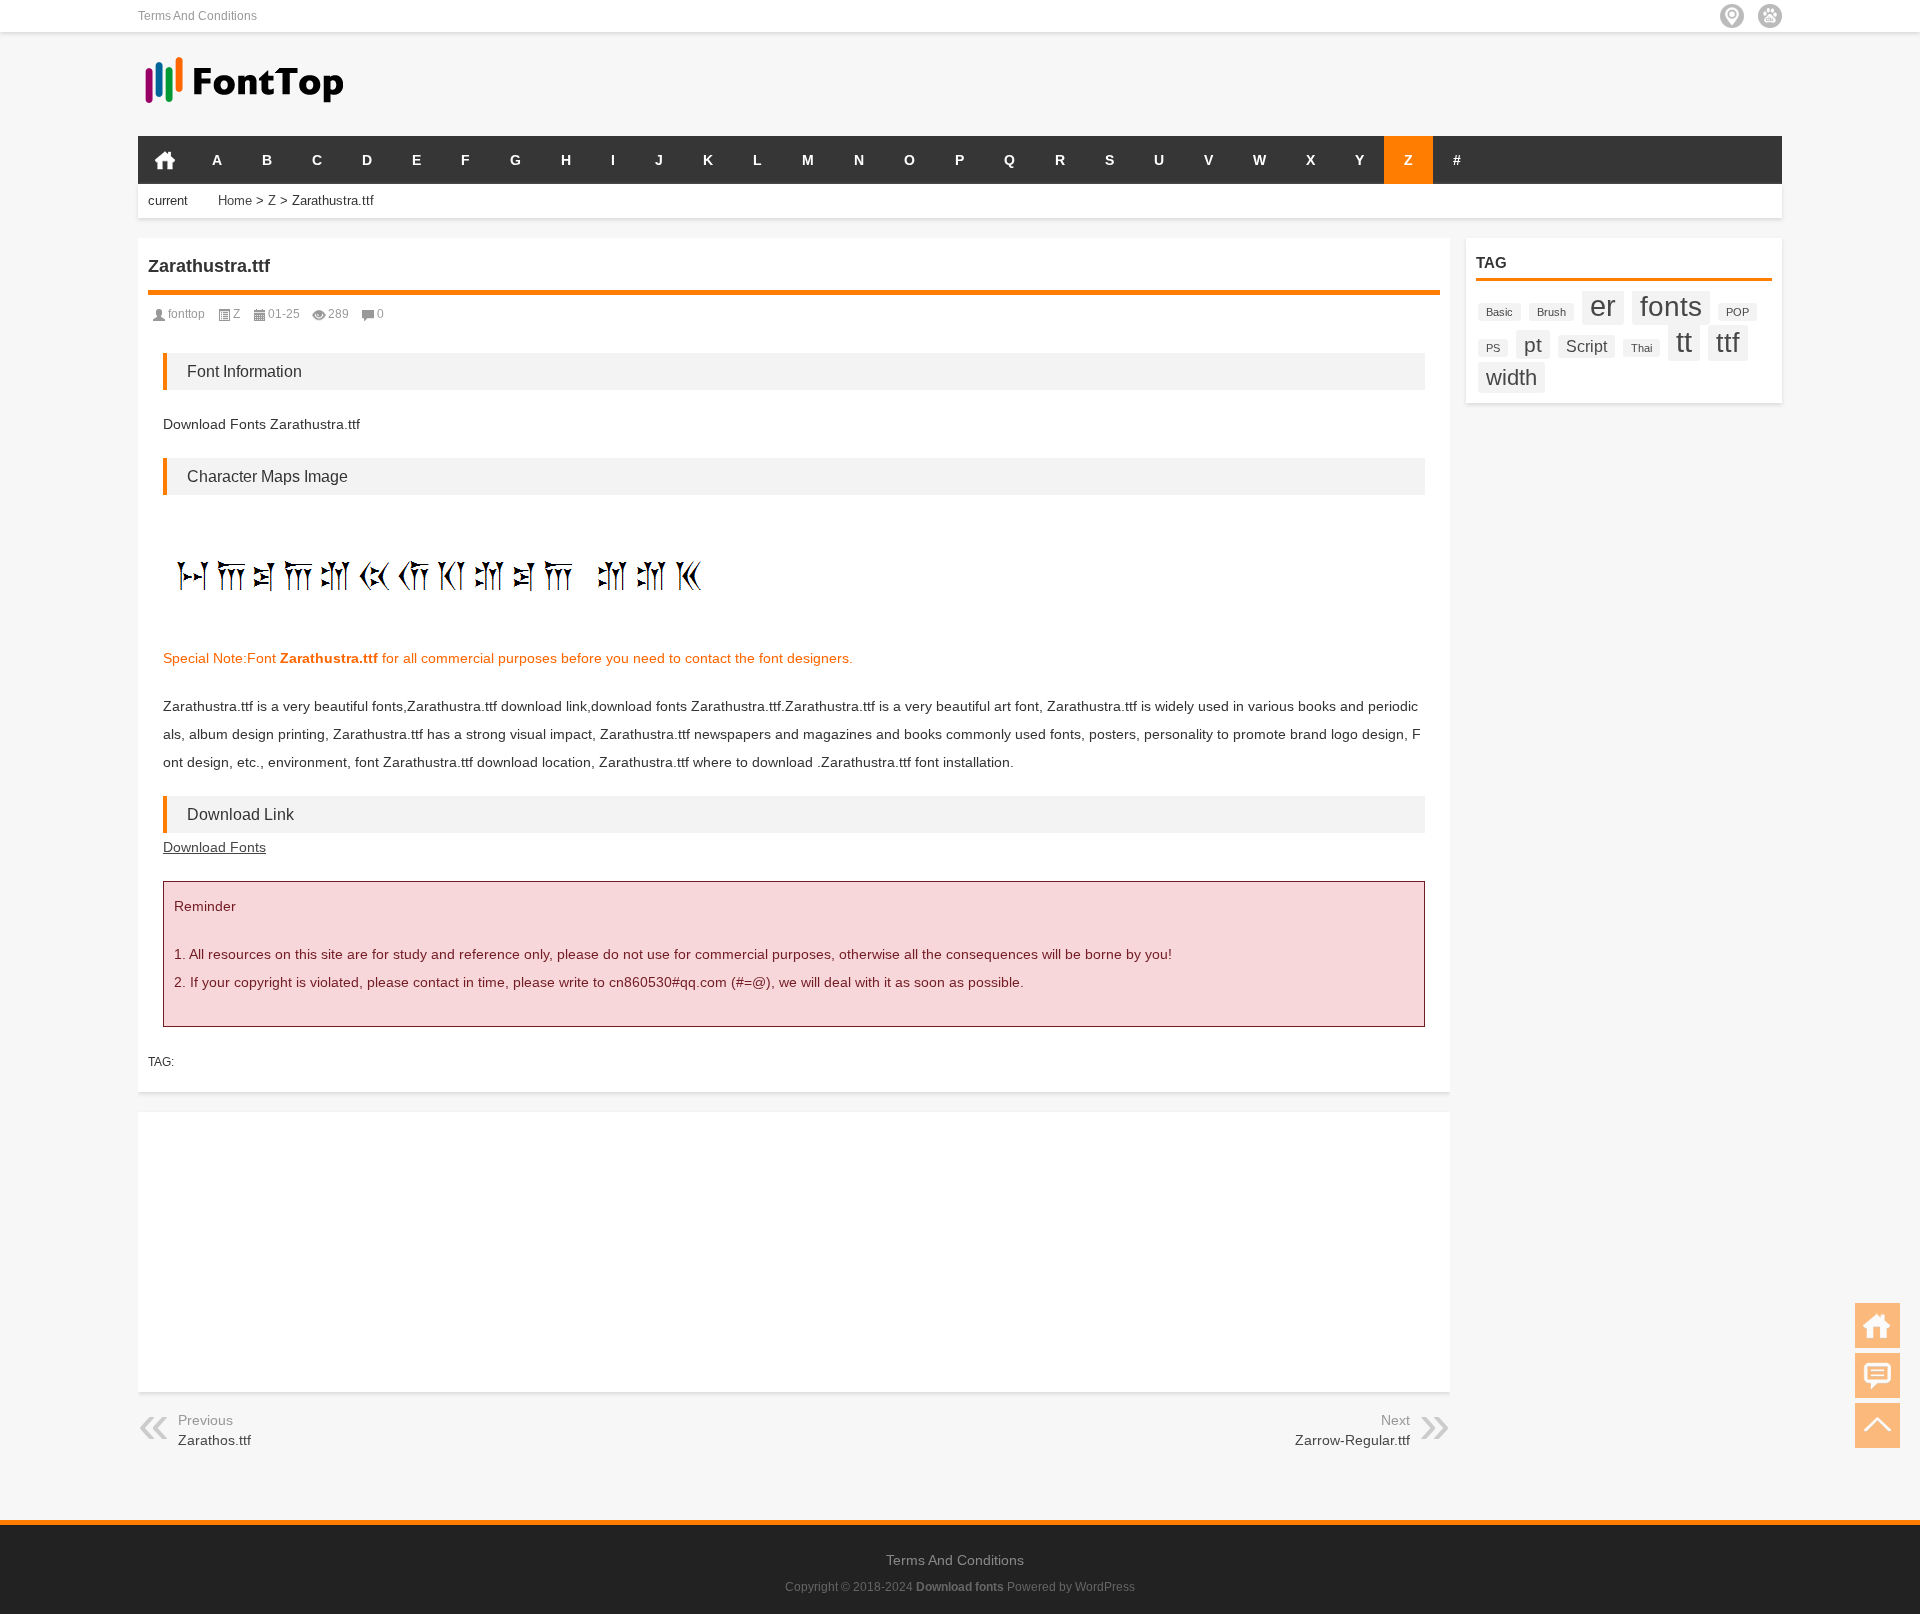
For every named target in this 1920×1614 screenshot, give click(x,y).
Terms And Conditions (197, 16)
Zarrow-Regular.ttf (1352, 1440)
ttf (1728, 343)
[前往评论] (1877, 1375)
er (1603, 306)
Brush (1551, 312)
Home (235, 200)
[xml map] (1770, 16)
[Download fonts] (245, 58)
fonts (1671, 306)
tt (1684, 341)
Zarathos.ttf (214, 1440)
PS (1493, 348)
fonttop (186, 314)
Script (1586, 346)
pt (1533, 344)
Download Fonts (214, 847)
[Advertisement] (1548, 82)
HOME (165, 160)
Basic (1499, 312)
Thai (1641, 348)
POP (1737, 312)
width (1511, 377)
